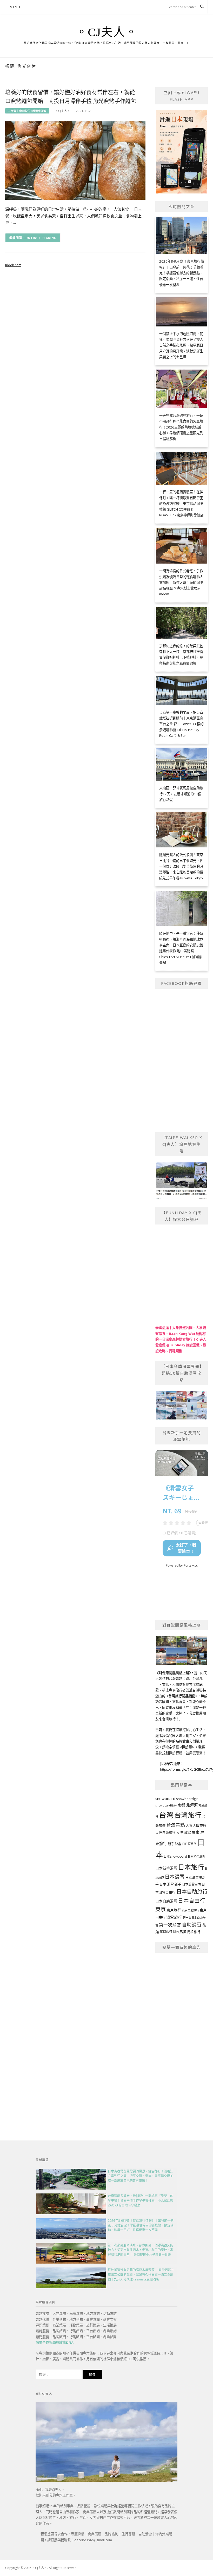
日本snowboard (175, 1856)
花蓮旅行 (166, 1932)
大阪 (189, 1826)
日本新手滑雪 (166, 1868)
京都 (181, 1805)
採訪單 (187, 1747)
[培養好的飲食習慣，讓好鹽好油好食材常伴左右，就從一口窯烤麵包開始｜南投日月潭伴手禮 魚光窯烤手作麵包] (75, 160)
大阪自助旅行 (165, 1833)
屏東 (196, 1832)
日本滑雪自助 (191, 1884)
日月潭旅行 (189, 1844)
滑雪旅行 (174, 1917)
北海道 (192, 1805)
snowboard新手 (166, 1805)
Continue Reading (40, 238)
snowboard (165, 1798)
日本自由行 (192, 1901)
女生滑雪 (184, 1832)
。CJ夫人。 (107, 32)
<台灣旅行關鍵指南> (182, 1696)
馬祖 (183, 1932)
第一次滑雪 (170, 1925)
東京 (161, 1909)
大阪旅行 (199, 1825)
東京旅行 (174, 1910)
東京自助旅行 (190, 1910)
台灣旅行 (188, 1815)
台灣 (166, 1815)
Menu (15, 7)
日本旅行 (191, 1867)
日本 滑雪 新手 (170, 1884)
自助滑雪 (192, 1925)
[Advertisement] (182, 2036)
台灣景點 (176, 1825)
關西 (176, 1932)
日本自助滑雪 (166, 1901)
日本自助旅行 (192, 1891)
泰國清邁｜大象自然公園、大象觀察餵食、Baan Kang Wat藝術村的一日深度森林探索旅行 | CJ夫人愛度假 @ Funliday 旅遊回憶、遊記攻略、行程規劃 (181, 1339)
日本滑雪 (175, 1877)
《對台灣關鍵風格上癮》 (173, 1673)
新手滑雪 (175, 1844)
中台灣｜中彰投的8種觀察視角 (27, 111)
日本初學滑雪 (196, 1856)
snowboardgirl (187, 1799)
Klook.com (13, 265)
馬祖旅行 (194, 1932)
